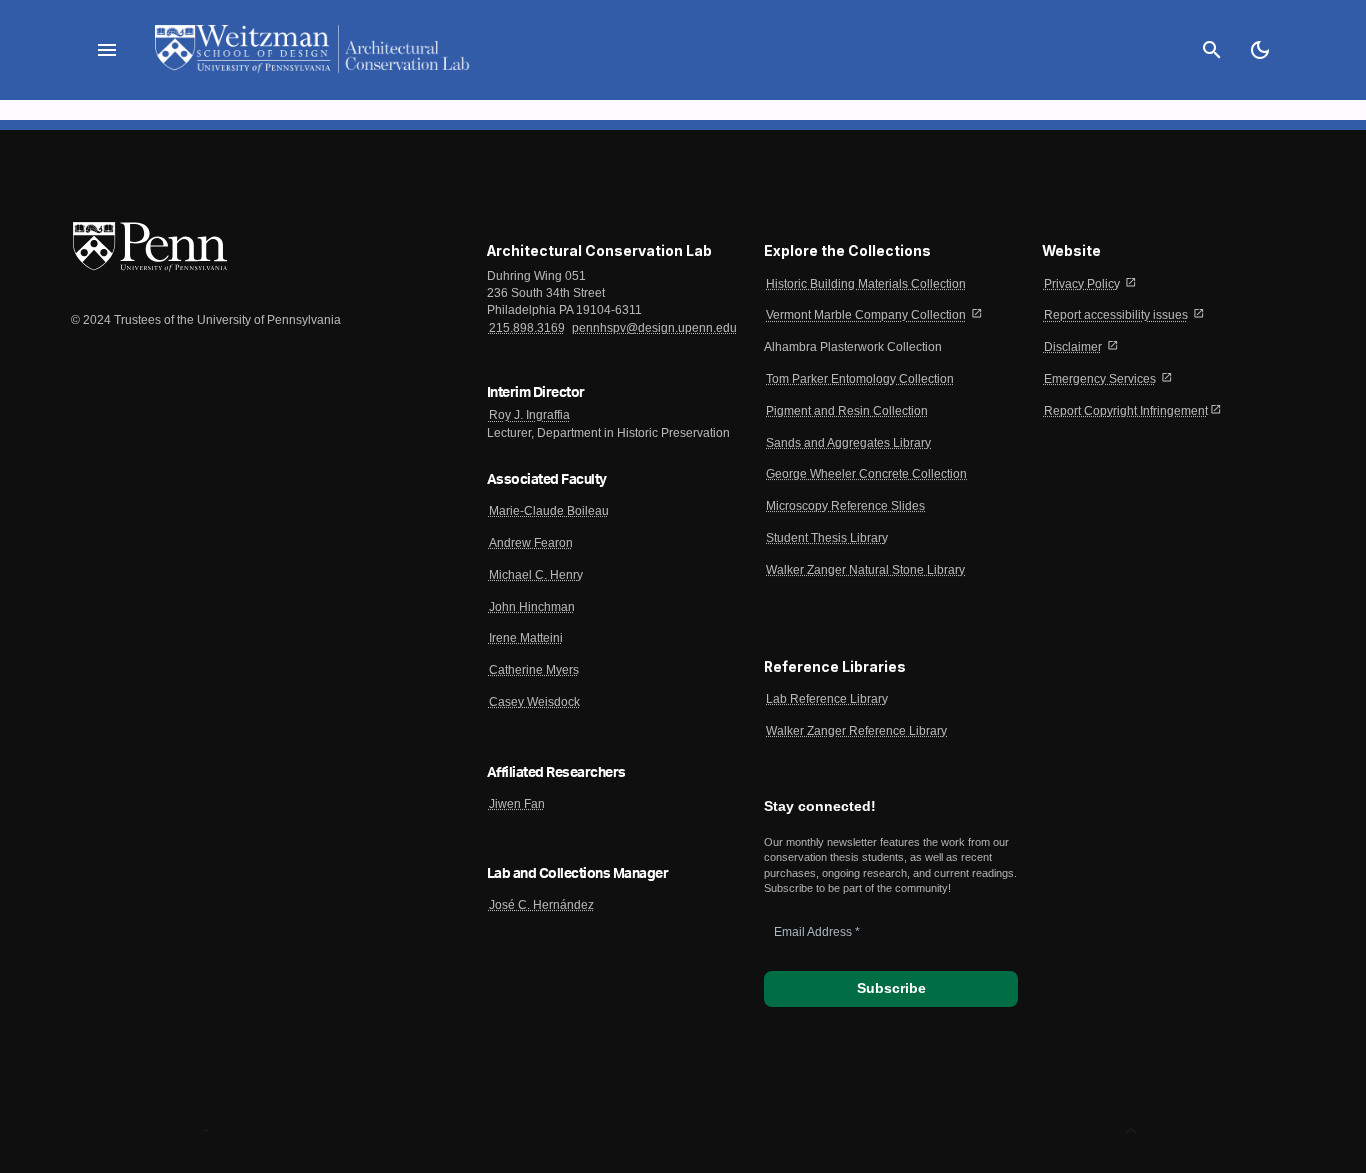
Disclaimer (1073, 347)
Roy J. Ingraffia (529, 415)
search (1212, 50)
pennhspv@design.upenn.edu (654, 328)
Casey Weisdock (534, 702)
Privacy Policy (1082, 284)
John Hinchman (532, 607)
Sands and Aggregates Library (848, 443)
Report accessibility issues (1116, 315)
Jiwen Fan (517, 804)
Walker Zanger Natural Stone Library (865, 570)
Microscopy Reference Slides (845, 506)
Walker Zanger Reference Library (856, 731)
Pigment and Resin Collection (847, 411)
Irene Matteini (526, 638)
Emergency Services (1100, 379)
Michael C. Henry (536, 575)
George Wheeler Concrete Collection (866, 474)
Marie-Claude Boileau (549, 511)
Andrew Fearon (531, 543)
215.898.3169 (527, 328)
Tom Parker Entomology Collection (860, 379)
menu (107, 50)
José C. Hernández (541, 905)
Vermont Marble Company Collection (866, 315)
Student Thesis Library (827, 538)
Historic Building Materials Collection (866, 284)
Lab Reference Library (827, 699)
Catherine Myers (534, 670)
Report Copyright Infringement (1126, 411)
